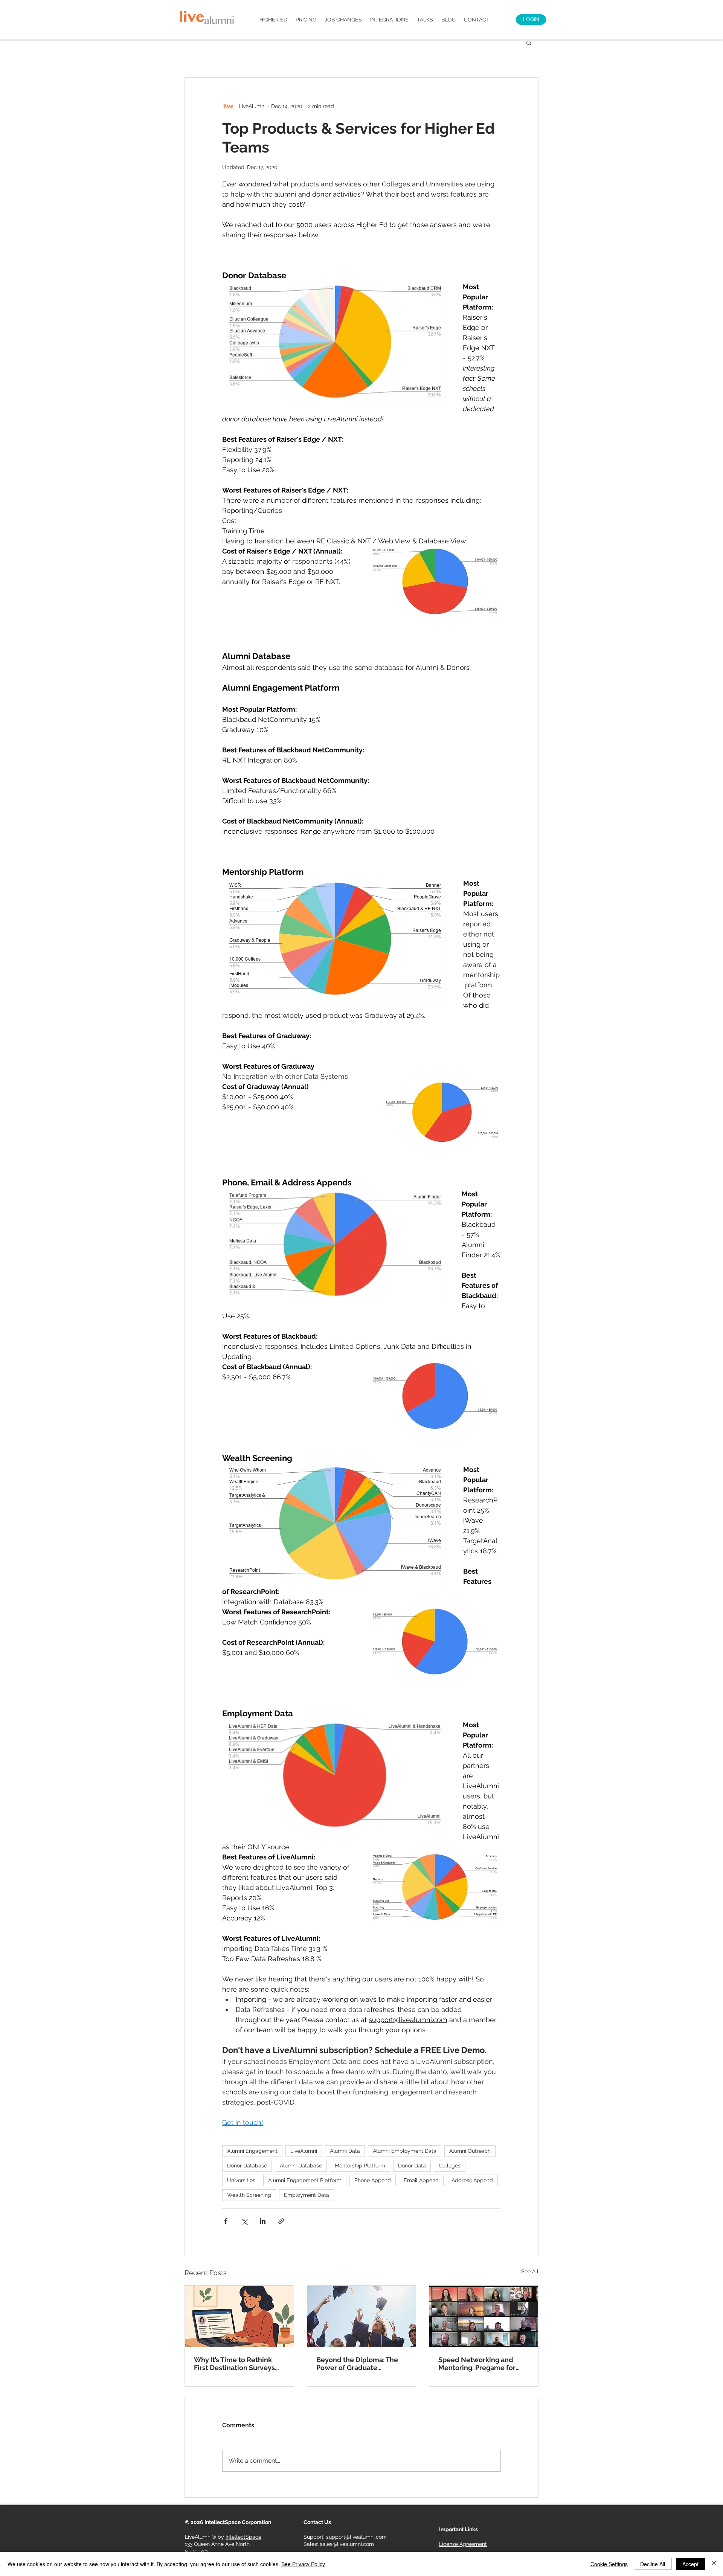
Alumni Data (345, 2151)
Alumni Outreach (470, 2151)
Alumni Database (301, 2166)
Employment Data (307, 2195)
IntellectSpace (243, 2537)
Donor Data (412, 2166)
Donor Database (247, 2166)
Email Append (421, 2180)
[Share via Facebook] (226, 2221)
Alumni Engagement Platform (305, 2180)
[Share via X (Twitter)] (244, 2221)
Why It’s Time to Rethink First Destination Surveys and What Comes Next (234, 2364)
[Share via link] (281, 2221)
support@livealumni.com (356, 2537)
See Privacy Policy (303, 2564)
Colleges (450, 2166)
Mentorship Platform (360, 2166)
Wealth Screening (249, 2195)
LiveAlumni (304, 2151)
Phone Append (373, 2180)
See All (530, 2271)
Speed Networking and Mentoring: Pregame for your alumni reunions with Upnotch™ (481, 2364)
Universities (241, 2180)
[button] (529, 43)
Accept (690, 2564)
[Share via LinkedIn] (263, 2221)
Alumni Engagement (252, 2151)
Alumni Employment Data (405, 2151)
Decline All (653, 2564)
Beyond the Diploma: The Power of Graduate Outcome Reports (357, 2364)
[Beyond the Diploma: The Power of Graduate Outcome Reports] (362, 2316)
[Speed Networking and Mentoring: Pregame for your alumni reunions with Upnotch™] (484, 2316)
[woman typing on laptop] (239, 2316)
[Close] (714, 2564)
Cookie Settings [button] (609, 2564)
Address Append (472, 2180)
